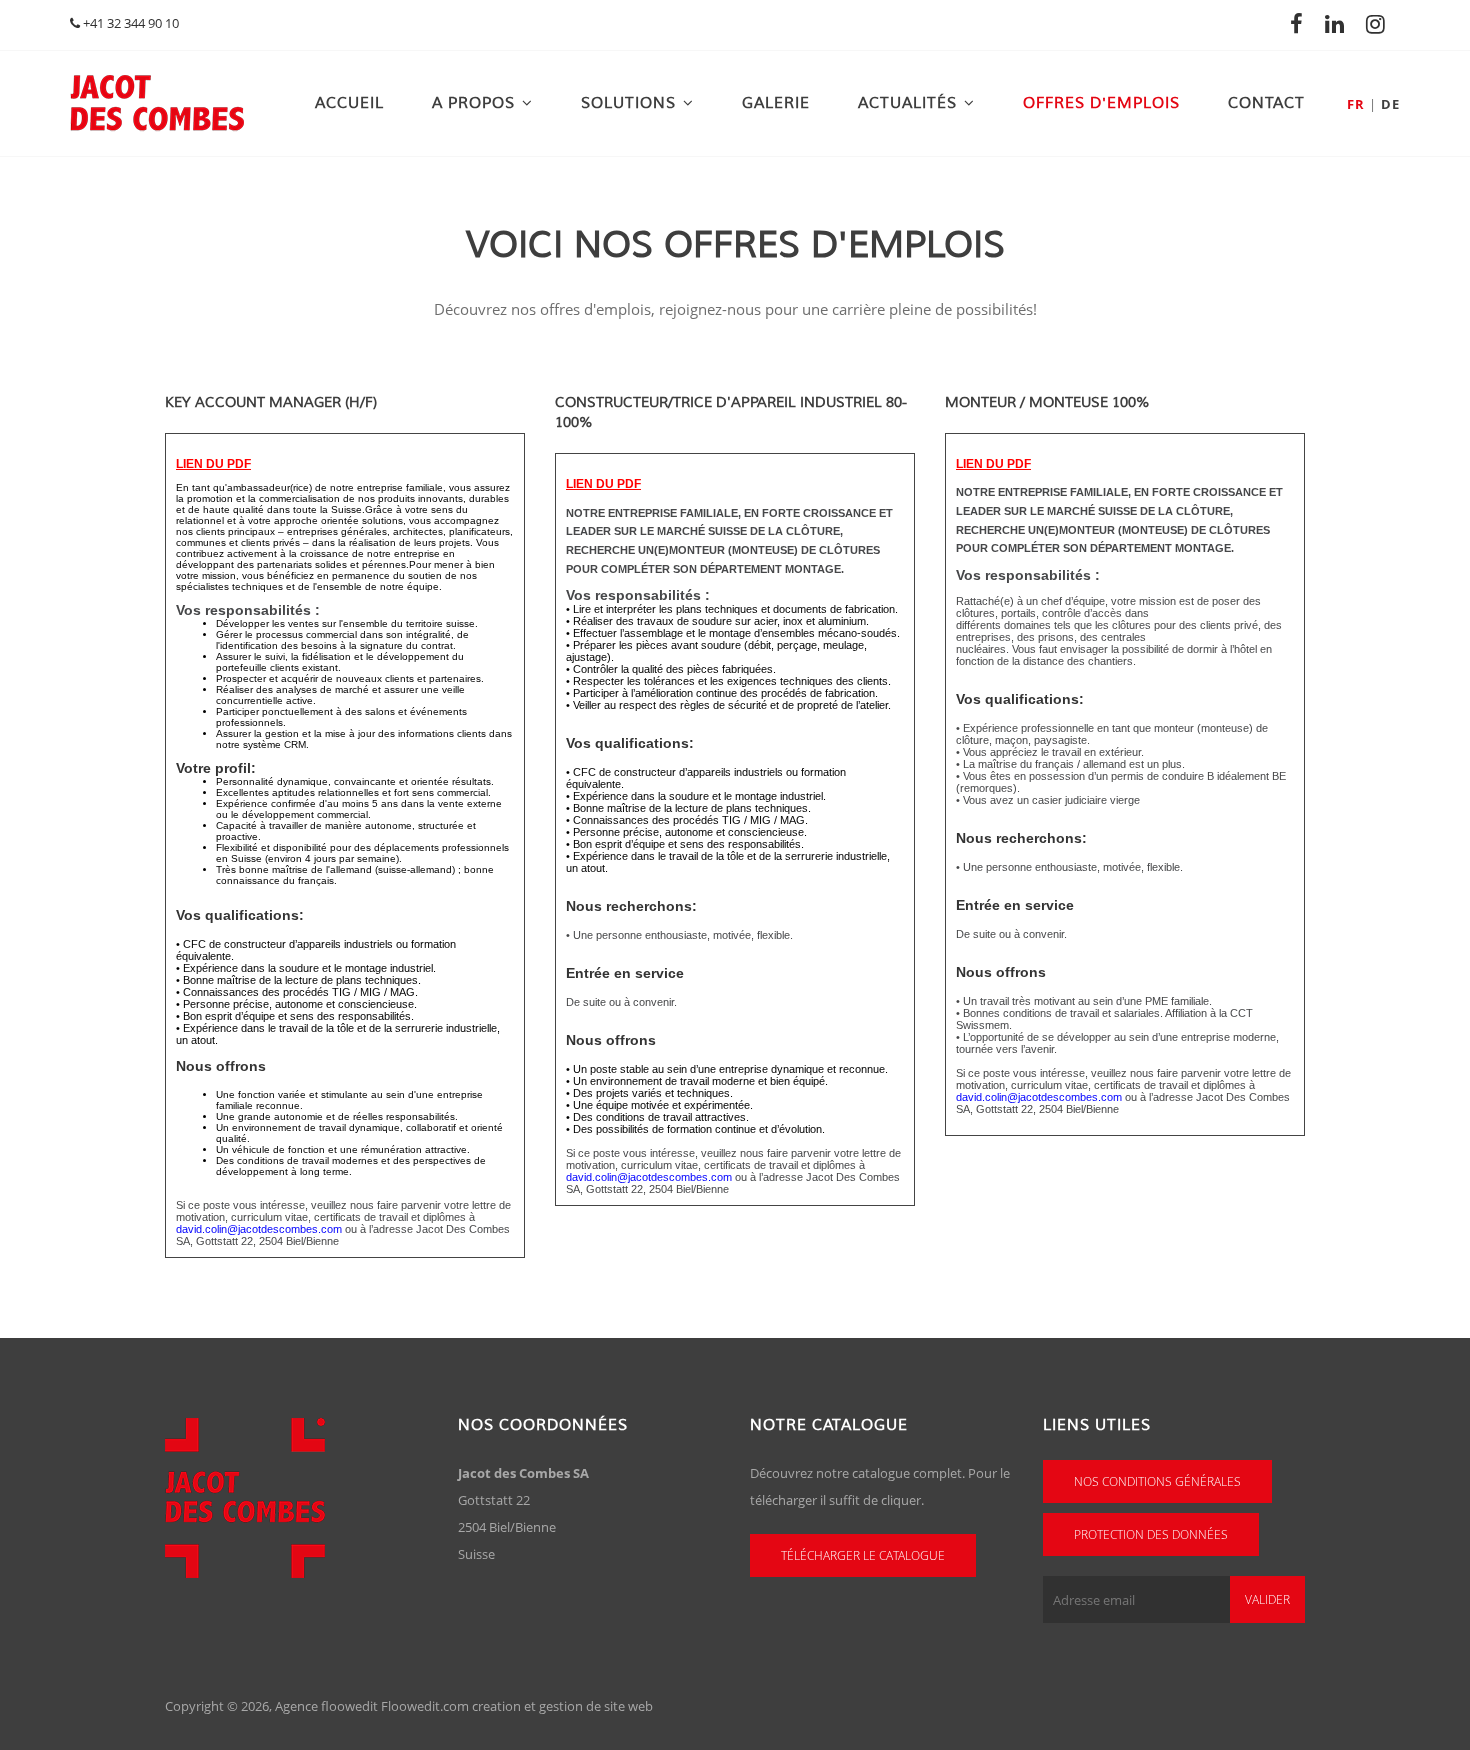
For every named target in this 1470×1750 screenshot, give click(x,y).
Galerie (776, 103)
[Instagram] (1381, 23)
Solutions (628, 103)
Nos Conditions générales (1157, 1481)
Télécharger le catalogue (863, 1555)
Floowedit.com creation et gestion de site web (517, 1706)
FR (1356, 104)
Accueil (349, 103)
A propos (473, 103)
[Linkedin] (1340, 23)
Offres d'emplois (1101, 103)
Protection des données (1151, 1534)
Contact (1266, 103)
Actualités (907, 103)
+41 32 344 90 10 (129, 23)
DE (1390, 104)
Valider (1267, 1599)
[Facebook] (1302, 23)
